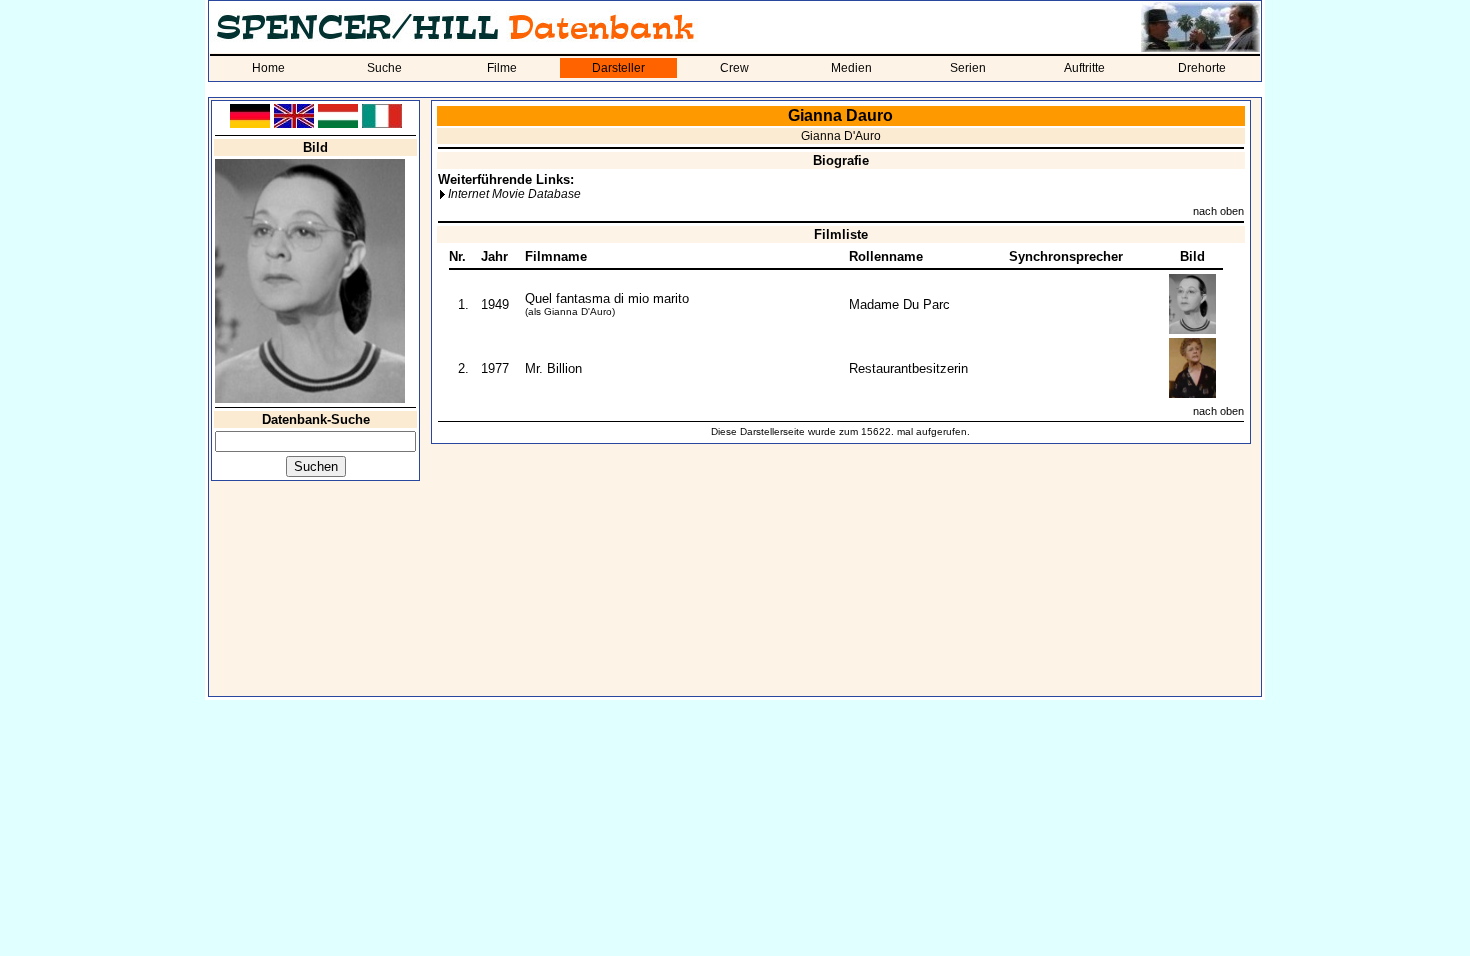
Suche (384, 68)
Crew (734, 68)
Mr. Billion (553, 368)
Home (268, 68)
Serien (968, 68)
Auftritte (1084, 68)
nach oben (1218, 211)
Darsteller (618, 68)
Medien (851, 68)
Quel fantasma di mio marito (607, 298)
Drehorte (1202, 68)
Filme (502, 68)
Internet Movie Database (514, 194)
